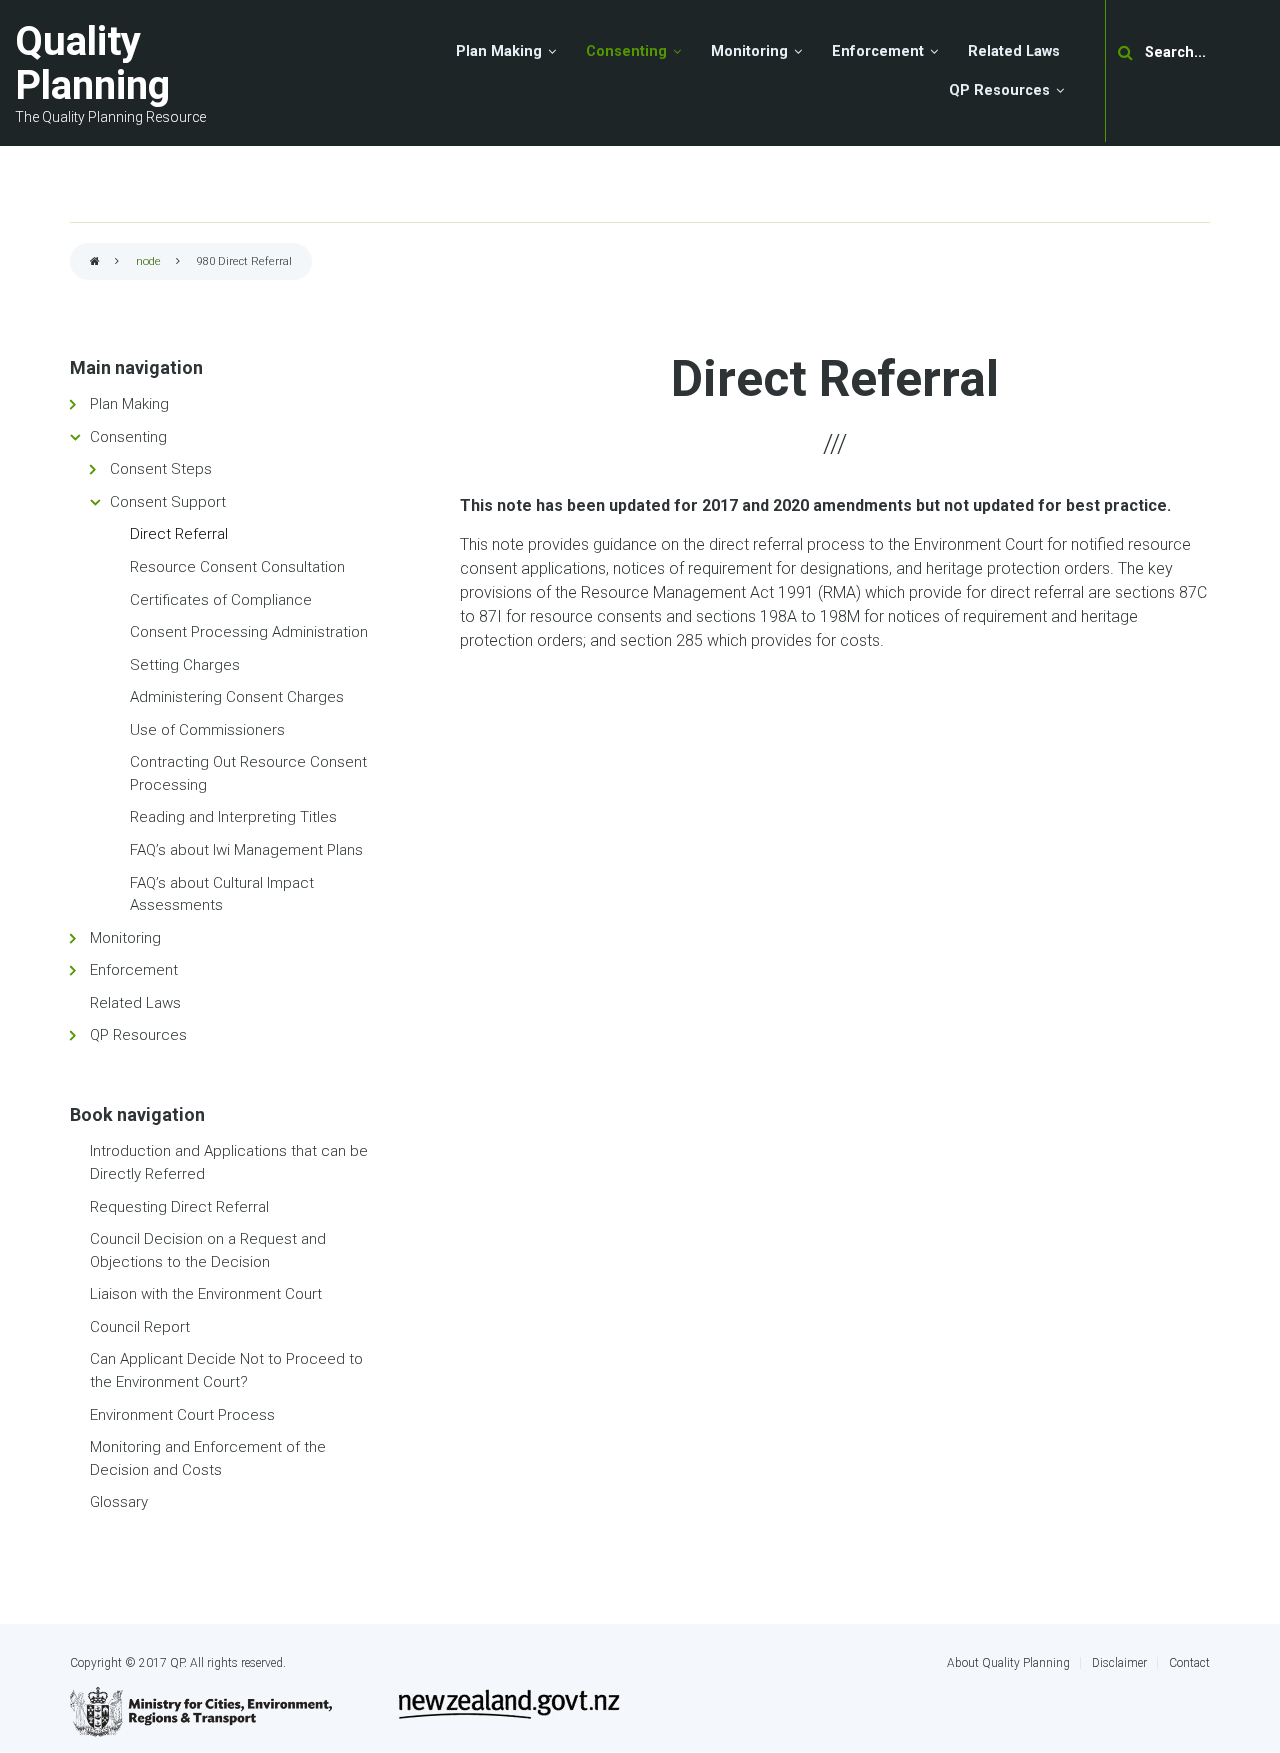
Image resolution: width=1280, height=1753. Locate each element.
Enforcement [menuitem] (878, 51)
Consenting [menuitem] (626, 51)
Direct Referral (179, 534)
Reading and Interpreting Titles (233, 817)
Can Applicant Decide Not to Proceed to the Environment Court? (226, 1370)
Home (95, 262)
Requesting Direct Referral (179, 1207)
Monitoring (125, 938)
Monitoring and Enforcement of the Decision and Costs (208, 1458)
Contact (1189, 1663)
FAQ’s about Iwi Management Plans (246, 850)
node (148, 261)
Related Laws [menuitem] (1014, 51)
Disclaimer (1119, 1663)
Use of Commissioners (207, 730)
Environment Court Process (182, 1415)
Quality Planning (92, 63)
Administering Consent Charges (237, 697)
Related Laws (135, 1003)
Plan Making (129, 404)
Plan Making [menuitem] (499, 51)
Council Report (140, 1327)
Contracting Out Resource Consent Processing (248, 773)
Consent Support (168, 502)
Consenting (128, 437)
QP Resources (138, 1035)
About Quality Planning (1008, 1663)
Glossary (119, 1502)
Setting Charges (185, 665)
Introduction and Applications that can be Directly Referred (229, 1162)
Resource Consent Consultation (237, 567)
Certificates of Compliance (221, 600)
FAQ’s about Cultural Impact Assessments (222, 894)
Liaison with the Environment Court (206, 1294)
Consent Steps (161, 469)
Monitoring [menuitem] (749, 51)
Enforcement (134, 970)
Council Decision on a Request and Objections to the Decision (208, 1250)
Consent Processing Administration (249, 632)
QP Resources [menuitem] (999, 90)
